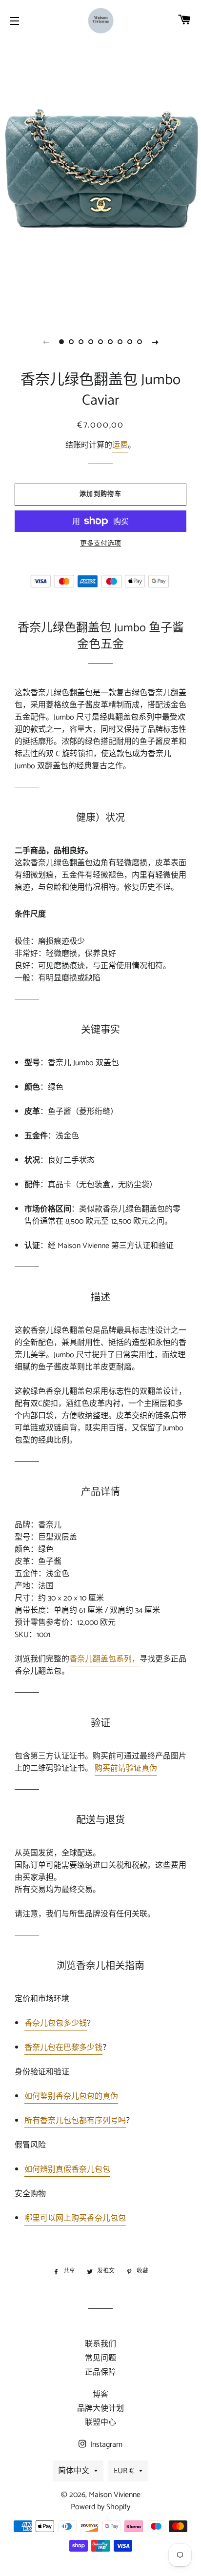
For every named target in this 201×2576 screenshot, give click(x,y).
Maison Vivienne (115, 2495)
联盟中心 (100, 2423)
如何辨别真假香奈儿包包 (67, 2170)
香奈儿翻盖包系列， (104, 1659)
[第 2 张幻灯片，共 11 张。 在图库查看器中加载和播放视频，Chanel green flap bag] (71, 342)
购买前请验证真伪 (126, 1768)
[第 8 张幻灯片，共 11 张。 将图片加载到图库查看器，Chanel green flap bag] (130, 342)
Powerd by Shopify (100, 2507)
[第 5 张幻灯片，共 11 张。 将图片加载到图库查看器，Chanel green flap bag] (100, 342)
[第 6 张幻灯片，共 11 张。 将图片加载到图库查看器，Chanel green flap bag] (110, 342)
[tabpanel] (100, 185)
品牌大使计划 (100, 2409)
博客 (100, 2394)
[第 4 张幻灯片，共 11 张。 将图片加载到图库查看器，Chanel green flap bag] (91, 342)
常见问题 (100, 2358)
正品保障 (100, 2372)
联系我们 (100, 2344)
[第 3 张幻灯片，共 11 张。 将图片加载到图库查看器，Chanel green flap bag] (81, 342)
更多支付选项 (100, 544)
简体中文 (74, 2471)
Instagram (105, 2445)
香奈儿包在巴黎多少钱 (63, 2048)
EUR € (124, 2471)
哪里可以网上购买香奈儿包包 (75, 2218)
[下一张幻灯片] (155, 342)
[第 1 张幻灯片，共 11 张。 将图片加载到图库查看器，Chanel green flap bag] (61, 342)
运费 (120, 445)
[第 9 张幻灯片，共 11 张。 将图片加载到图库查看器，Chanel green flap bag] (140, 342)
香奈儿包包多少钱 (56, 2023)
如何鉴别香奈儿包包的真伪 (71, 2097)
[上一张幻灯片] (46, 342)
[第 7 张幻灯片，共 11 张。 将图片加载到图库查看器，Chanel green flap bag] (120, 342)
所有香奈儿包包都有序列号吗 (75, 2121)
